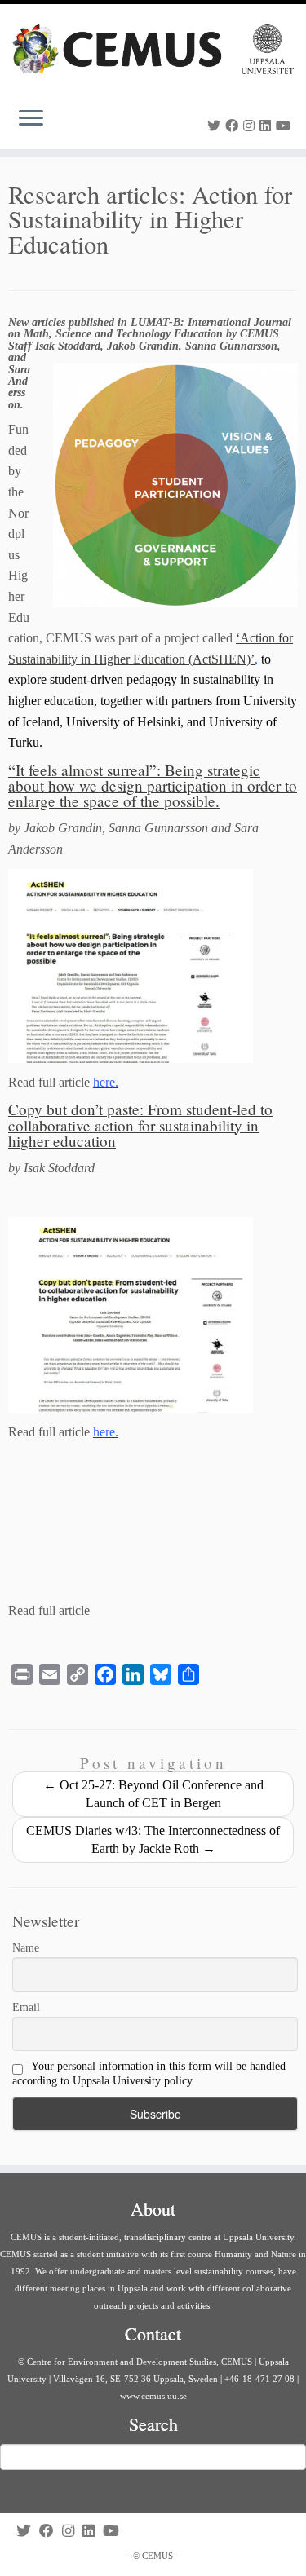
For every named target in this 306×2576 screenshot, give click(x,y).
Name (26, 1948)
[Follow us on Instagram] (251, 126)
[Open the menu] (31, 120)
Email (26, 2007)
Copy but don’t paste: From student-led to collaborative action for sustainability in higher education (140, 1125)
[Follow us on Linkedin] (268, 126)
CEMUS (157, 2556)
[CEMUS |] (153, 49)
